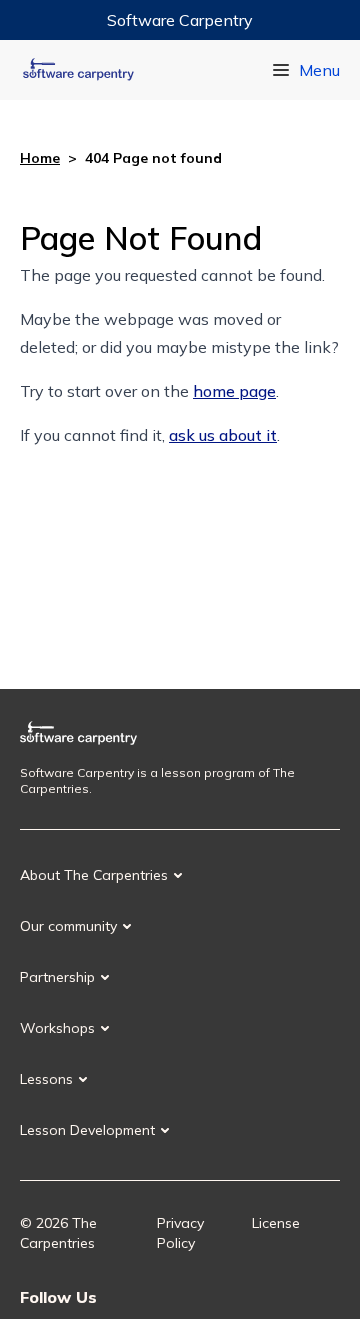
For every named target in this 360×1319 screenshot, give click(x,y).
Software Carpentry (180, 20)
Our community (68, 926)
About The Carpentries (94, 875)
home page (234, 391)
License (276, 1223)
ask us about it (223, 435)
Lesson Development (87, 1130)
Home (40, 158)
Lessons (46, 1079)
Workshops (57, 1028)
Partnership (57, 977)
